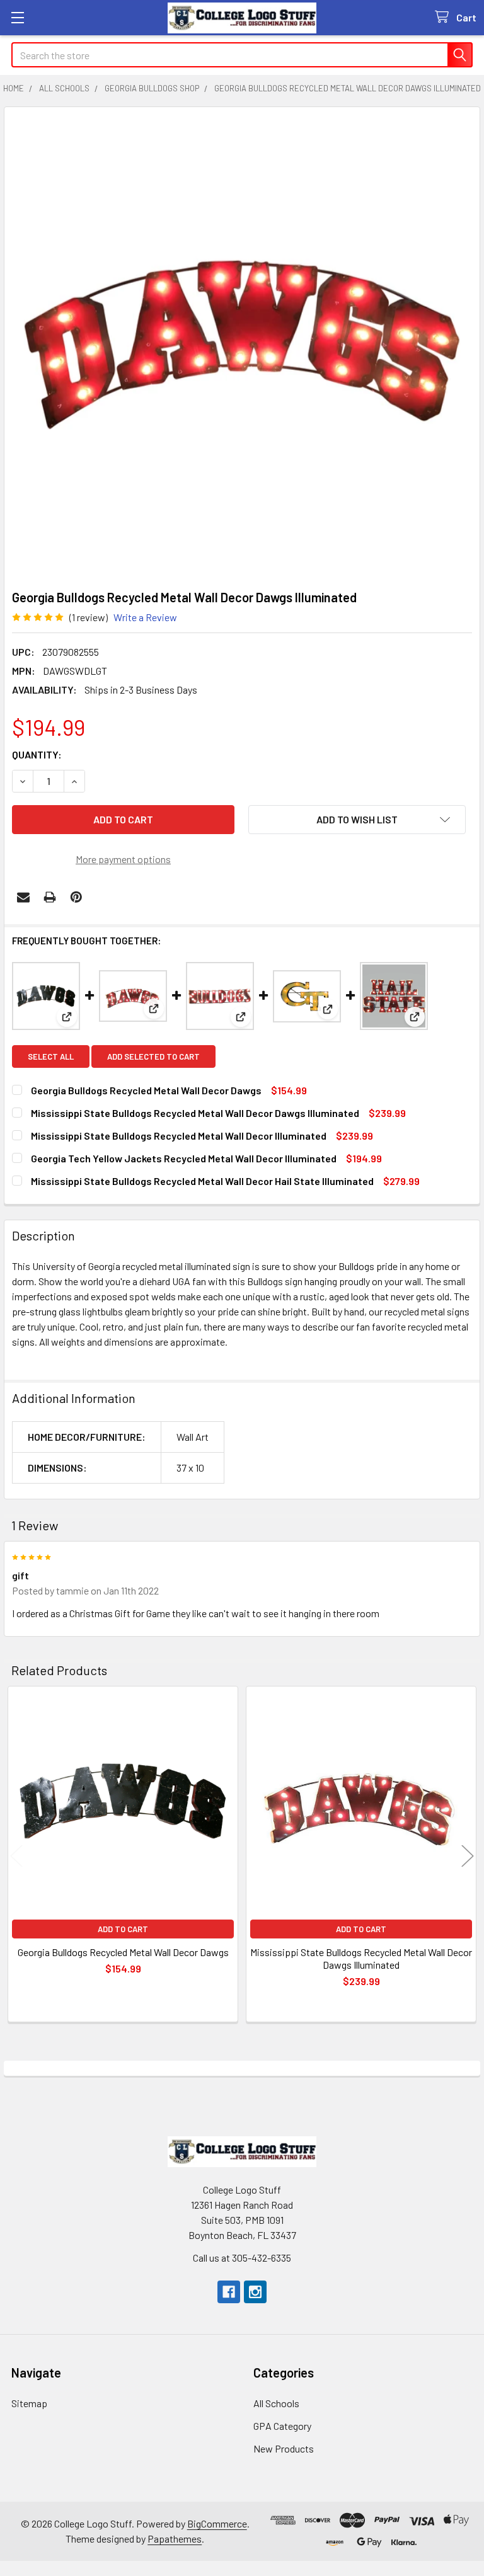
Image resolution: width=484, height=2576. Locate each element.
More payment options (123, 859)
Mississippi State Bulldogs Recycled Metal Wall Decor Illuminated (179, 1136)
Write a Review (145, 617)
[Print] (50, 897)
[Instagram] (255, 2292)
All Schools (276, 2403)
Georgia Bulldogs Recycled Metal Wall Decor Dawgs (147, 1090)
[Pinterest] (76, 897)
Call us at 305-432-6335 (242, 2258)
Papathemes (175, 2539)
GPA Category (282, 2426)
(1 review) (89, 617)
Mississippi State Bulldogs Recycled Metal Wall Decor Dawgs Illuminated (195, 1113)
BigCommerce (217, 2523)
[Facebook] (229, 2292)
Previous (16, 1856)
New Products (284, 2448)
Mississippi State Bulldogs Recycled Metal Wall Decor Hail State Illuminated (202, 1181)
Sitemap (29, 2403)
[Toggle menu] (17, 17)
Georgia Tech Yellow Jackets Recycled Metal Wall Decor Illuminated (184, 1158)
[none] (242, 345)
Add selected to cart (153, 1056)
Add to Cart (123, 1929)
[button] (357, 820)
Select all (51, 1056)
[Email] (23, 897)
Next (468, 1856)
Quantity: (37, 754)
